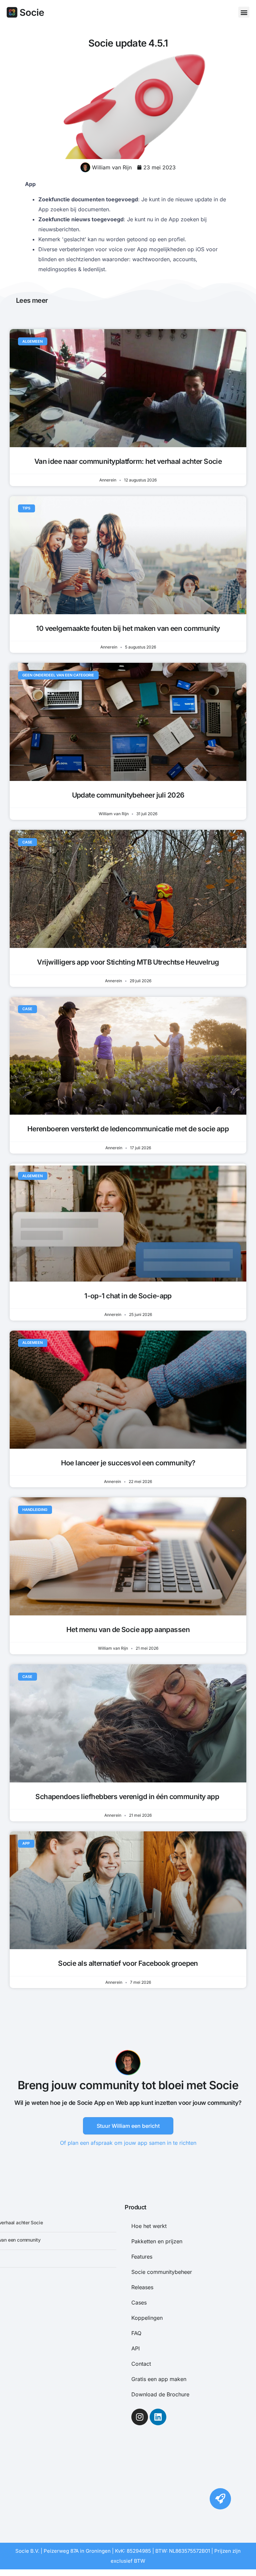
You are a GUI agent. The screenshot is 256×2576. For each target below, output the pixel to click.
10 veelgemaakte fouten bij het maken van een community (128, 628)
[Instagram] (140, 2417)
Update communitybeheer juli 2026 (128, 795)
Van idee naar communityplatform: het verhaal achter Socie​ (128, 461)
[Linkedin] (158, 2417)
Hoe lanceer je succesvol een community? (128, 1463)
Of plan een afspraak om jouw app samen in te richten (128, 2143)
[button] (244, 12)
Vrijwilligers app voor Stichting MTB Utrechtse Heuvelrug (128, 962)
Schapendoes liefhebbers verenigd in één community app (128, 1797)
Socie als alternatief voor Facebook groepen (128, 1963)
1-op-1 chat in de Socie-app (128, 1296)
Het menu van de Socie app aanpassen (128, 1630)
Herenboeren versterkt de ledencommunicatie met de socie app (128, 1129)
